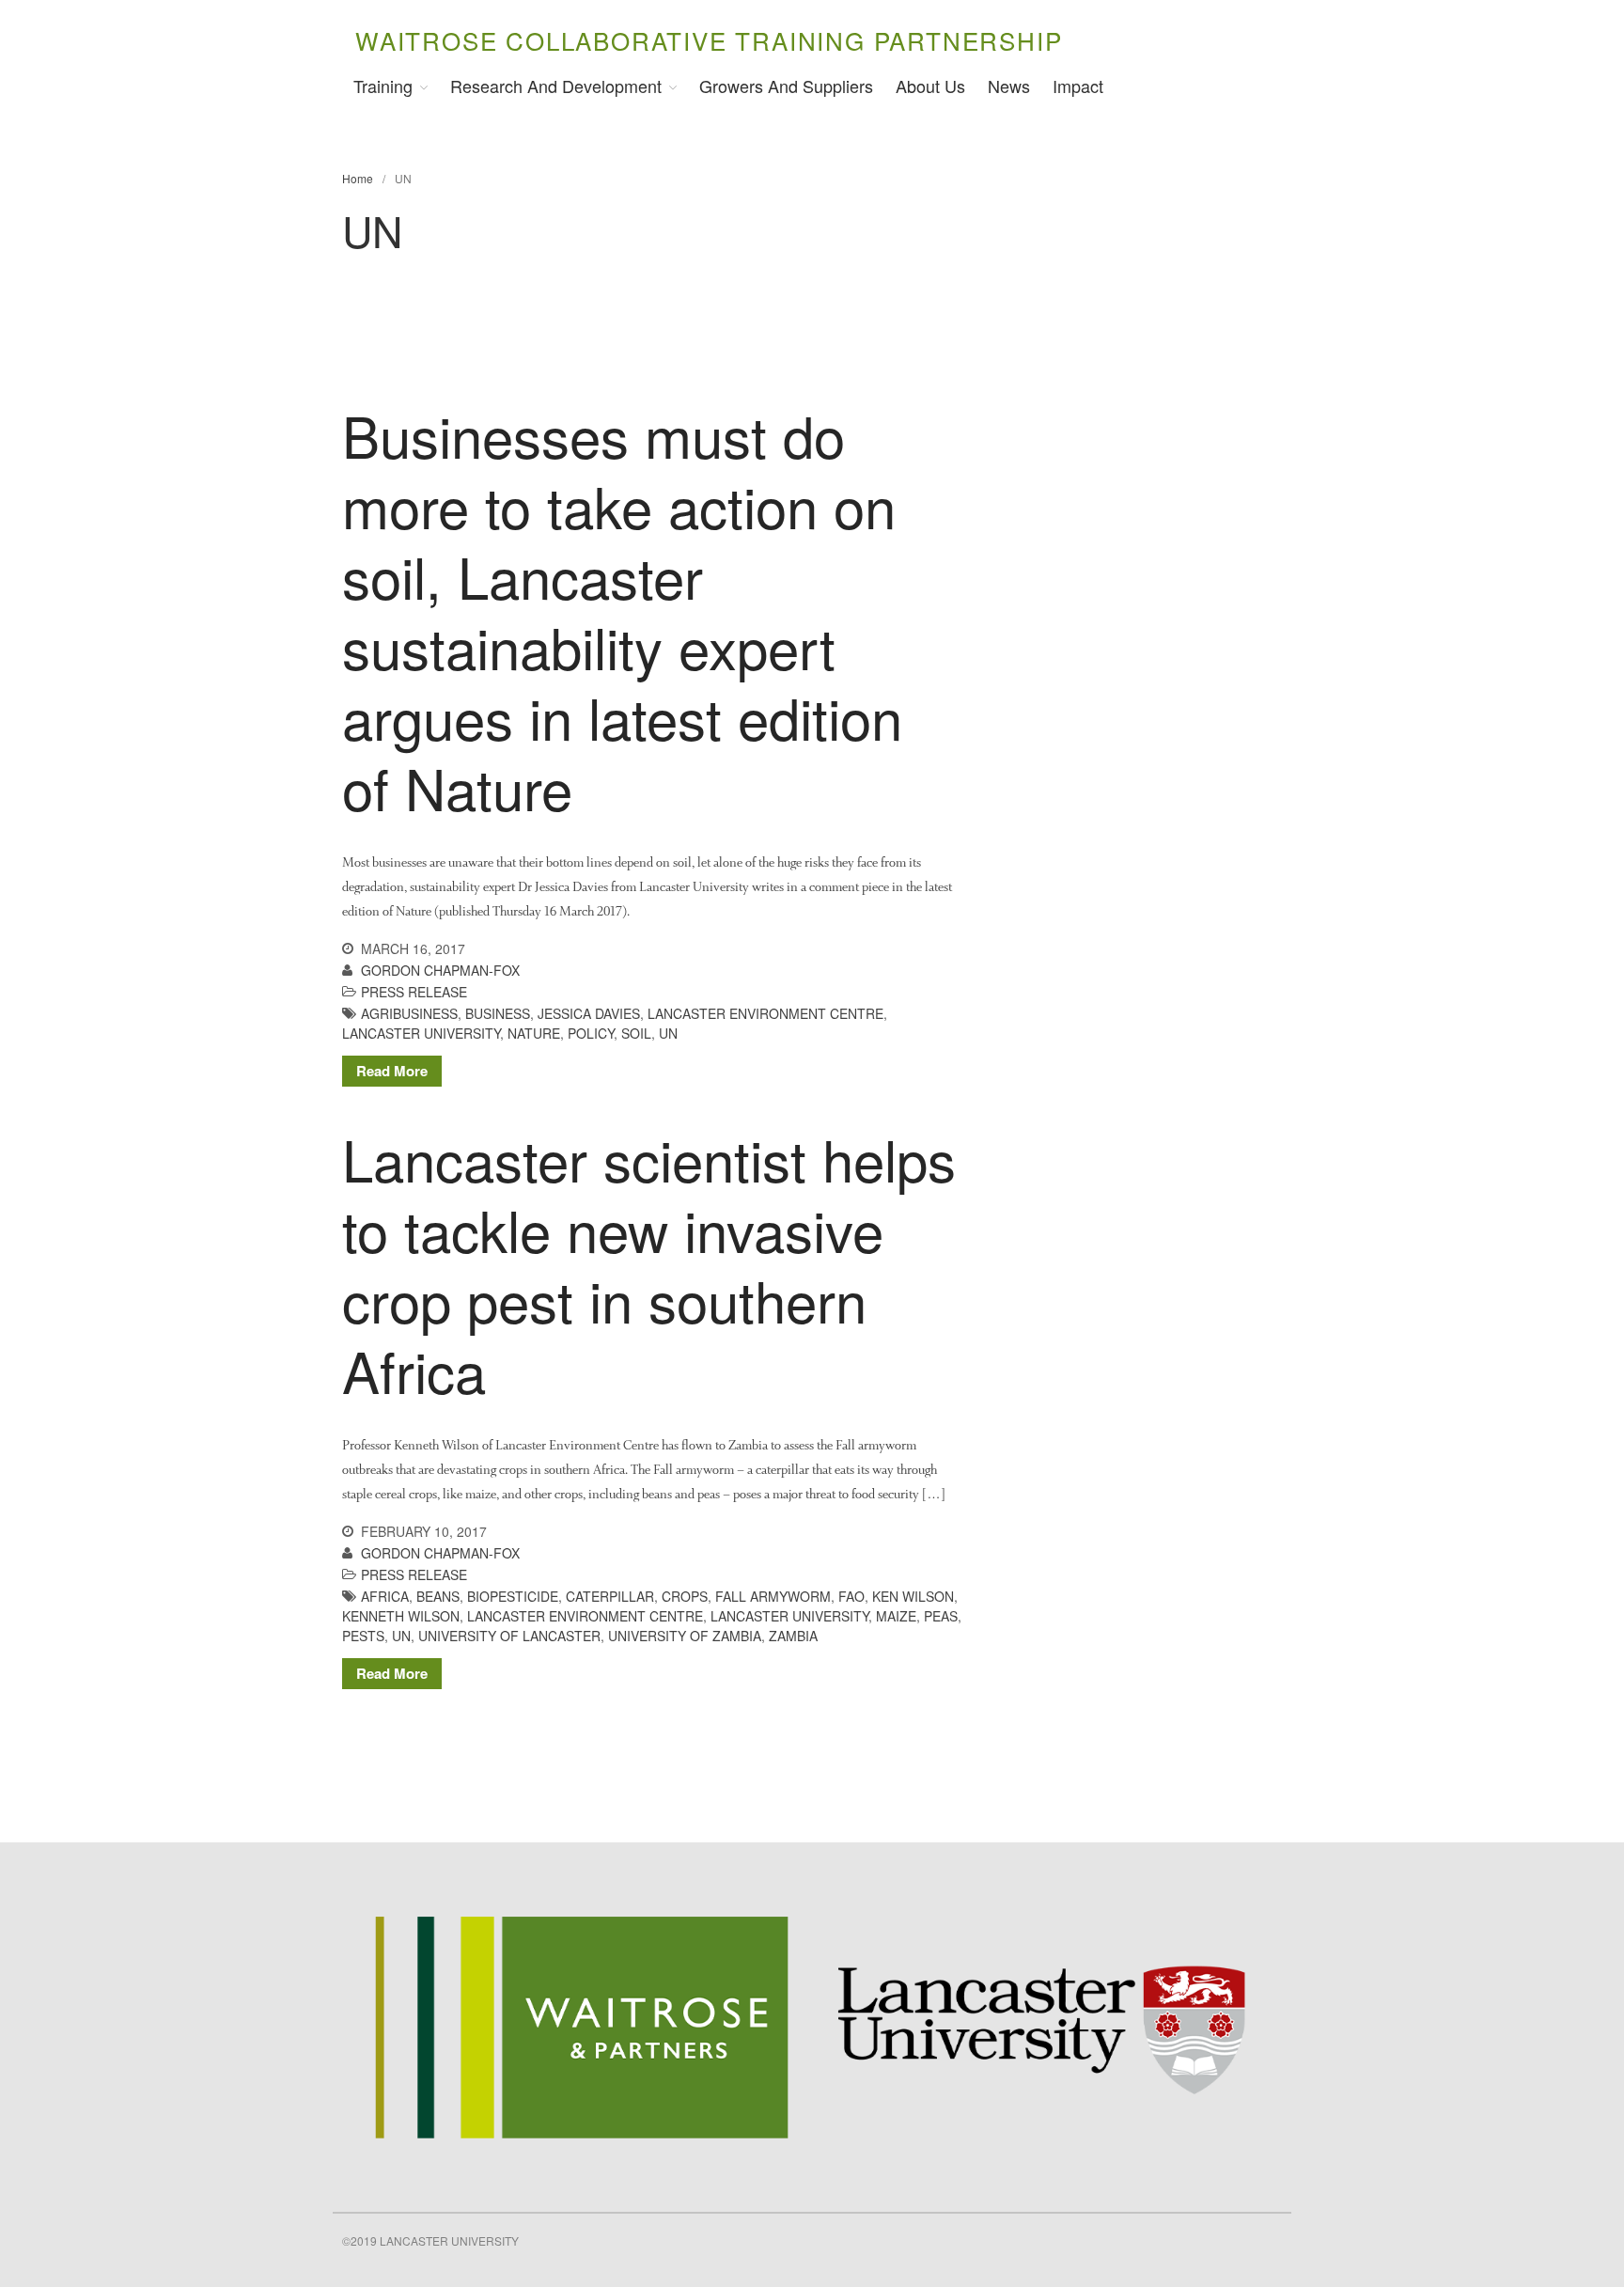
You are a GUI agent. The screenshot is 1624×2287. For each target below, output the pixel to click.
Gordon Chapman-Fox (440, 970)
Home (358, 178)
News (1009, 86)
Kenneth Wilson (401, 1616)
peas (941, 1616)
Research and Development (556, 86)
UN (668, 1033)
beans (438, 1596)
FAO (851, 1596)
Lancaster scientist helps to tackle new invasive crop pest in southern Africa (649, 1264)
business (498, 1013)
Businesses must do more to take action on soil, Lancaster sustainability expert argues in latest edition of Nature (622, 611)
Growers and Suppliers (786, 86)
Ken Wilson (913, 1596)
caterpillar (610, 1596)
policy (591, 1033)
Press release (414, 992)
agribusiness (409, 1013)
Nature (534, 1033)
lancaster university (421, 1033)
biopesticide (513, 1596)
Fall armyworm (773, 1596)
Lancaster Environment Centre (765, 1013)
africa (385, 1596)
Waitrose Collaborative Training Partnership (709, 40)
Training (383, 86)
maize (896, 1616)
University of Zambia (685, 1636)
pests (363, 1636)
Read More (392, 1071)
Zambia (793, 1636)
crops (685, 1596)
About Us (930, 86)
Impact (1078, 86)
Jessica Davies (589, 1013)
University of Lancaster (509, 1636)
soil (636, 1033)
